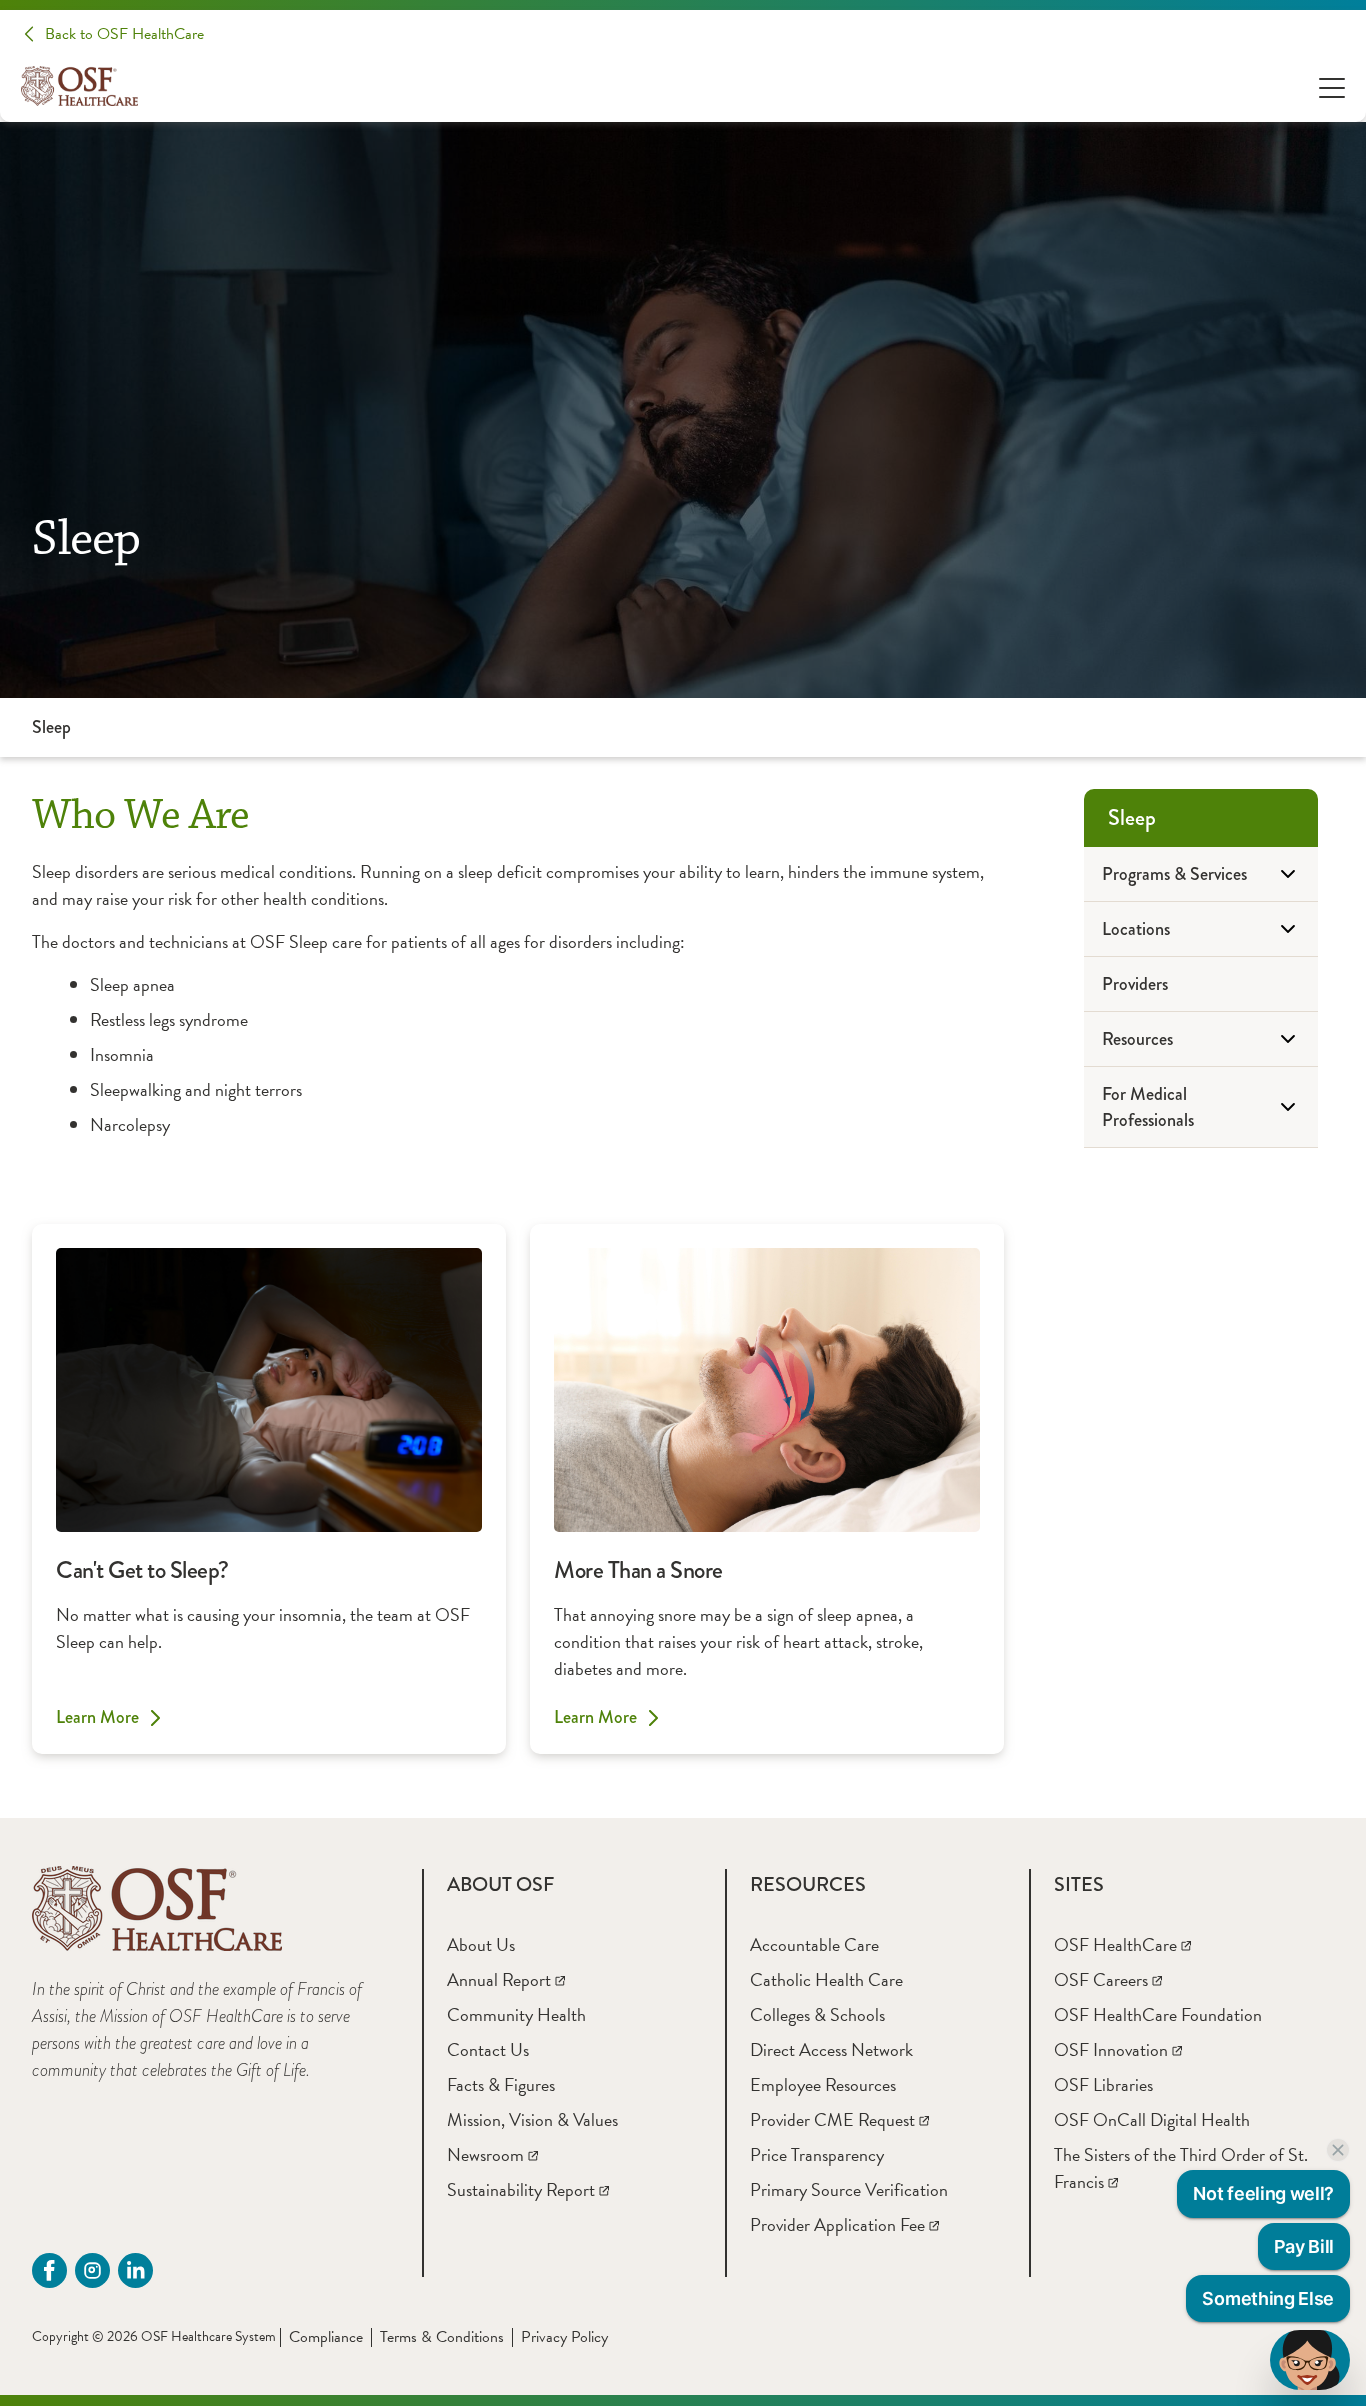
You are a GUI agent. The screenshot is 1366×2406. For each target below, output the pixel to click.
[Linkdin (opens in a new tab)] (135, 2270)
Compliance (326, 2337)
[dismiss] (1338, 2150)
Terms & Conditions (442, 2337)
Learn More (97, 1718)
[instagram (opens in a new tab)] (92, 2270)
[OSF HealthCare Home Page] (79, 86)
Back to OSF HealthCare (124, 34)
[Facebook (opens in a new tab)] (49, 2270)
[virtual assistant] (1310, 2360)
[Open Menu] (1332, 86)
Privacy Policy (564, 2337)
